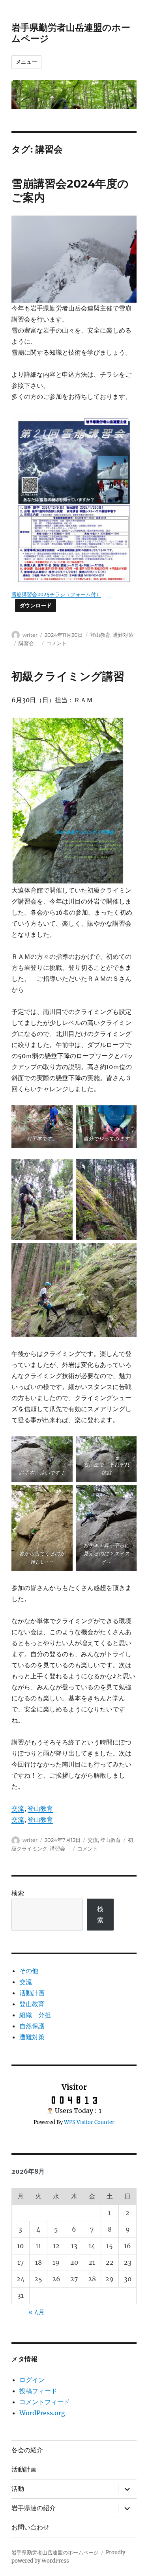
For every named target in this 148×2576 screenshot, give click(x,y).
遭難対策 (123, 635)
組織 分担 (35, 2015)
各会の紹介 (27, 2450)
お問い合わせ (30, 2527)
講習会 (29, 643)
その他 (29, 1971)
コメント (56, 643)
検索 (18, 1893)
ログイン (32, 2380)
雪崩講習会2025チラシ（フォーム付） (56, 594)
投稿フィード (38, 2391)
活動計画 (32, 1993)
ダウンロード (36, 605)
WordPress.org (42, 2413)
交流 (18, 1808)
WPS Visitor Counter (89, 2122)
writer (30, 635)
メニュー (26, 62)
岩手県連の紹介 (34, 2508)
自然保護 (32, 2026)
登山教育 (100, 635)
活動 (18, 2489)
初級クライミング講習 (68, 676)
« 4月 (37, 2312)
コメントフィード (45, 2402)
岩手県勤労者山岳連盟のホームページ (55, 2553)
